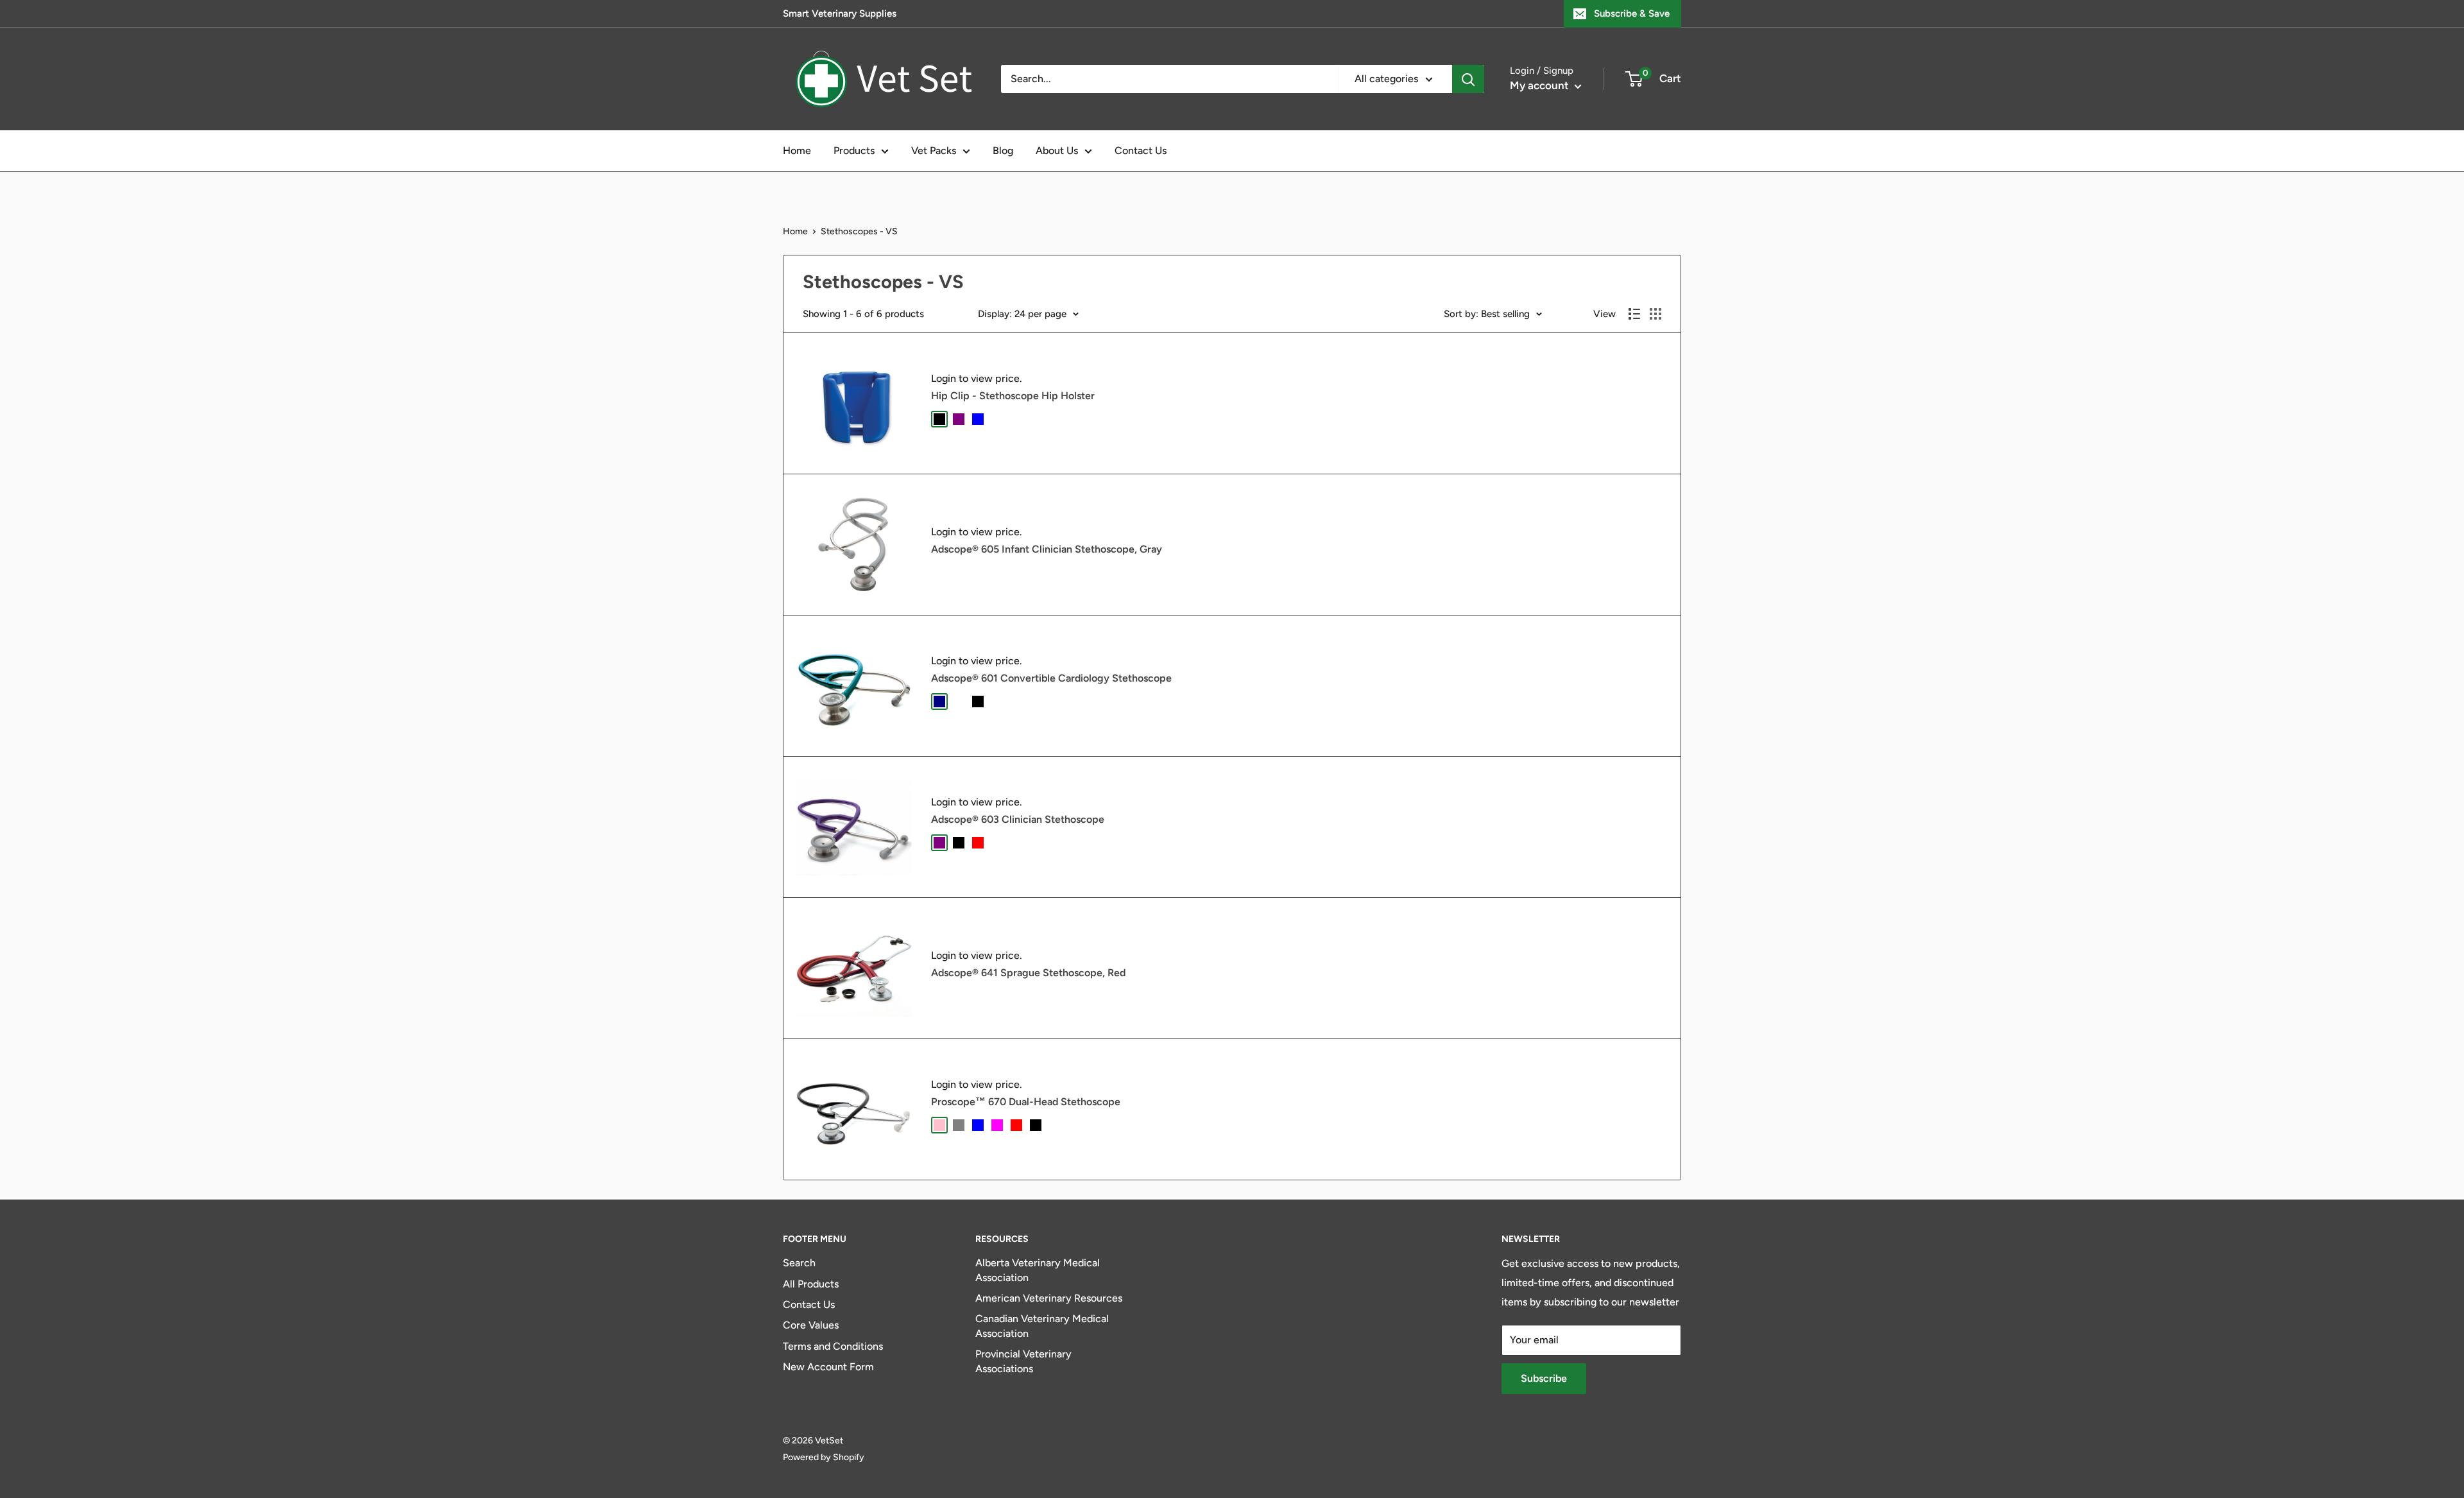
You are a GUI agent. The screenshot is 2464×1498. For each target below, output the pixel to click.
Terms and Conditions (833, 1346)
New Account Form (828, 1367)
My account (1541, 85)
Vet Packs (934, 151)
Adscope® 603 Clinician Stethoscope (1018, 819)
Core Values (811, 1325)
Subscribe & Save (1632, 13)
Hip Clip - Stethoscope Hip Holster (1013, 396)
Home (797, 151)
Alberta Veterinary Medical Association (1038, 1270)
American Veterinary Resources (1049, 1298)
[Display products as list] (1634, 314)
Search (799, 1263)
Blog (1003, 151)
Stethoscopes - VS (859, 231)
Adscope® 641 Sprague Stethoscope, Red (1028, 973)
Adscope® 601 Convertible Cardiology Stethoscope (1051, 678)
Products (854, 151)
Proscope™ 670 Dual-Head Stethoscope (1026, 1102)
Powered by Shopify (824, 1457)
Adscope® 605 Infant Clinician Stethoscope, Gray (1047, 549)
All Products (811, 1284)
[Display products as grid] (1656, 314)
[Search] (1468, 79)
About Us (1057, 151)
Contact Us (1141, 151)
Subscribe (1544, 1378)
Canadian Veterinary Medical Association (1042, 1326)
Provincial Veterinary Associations (1023, 1361)
